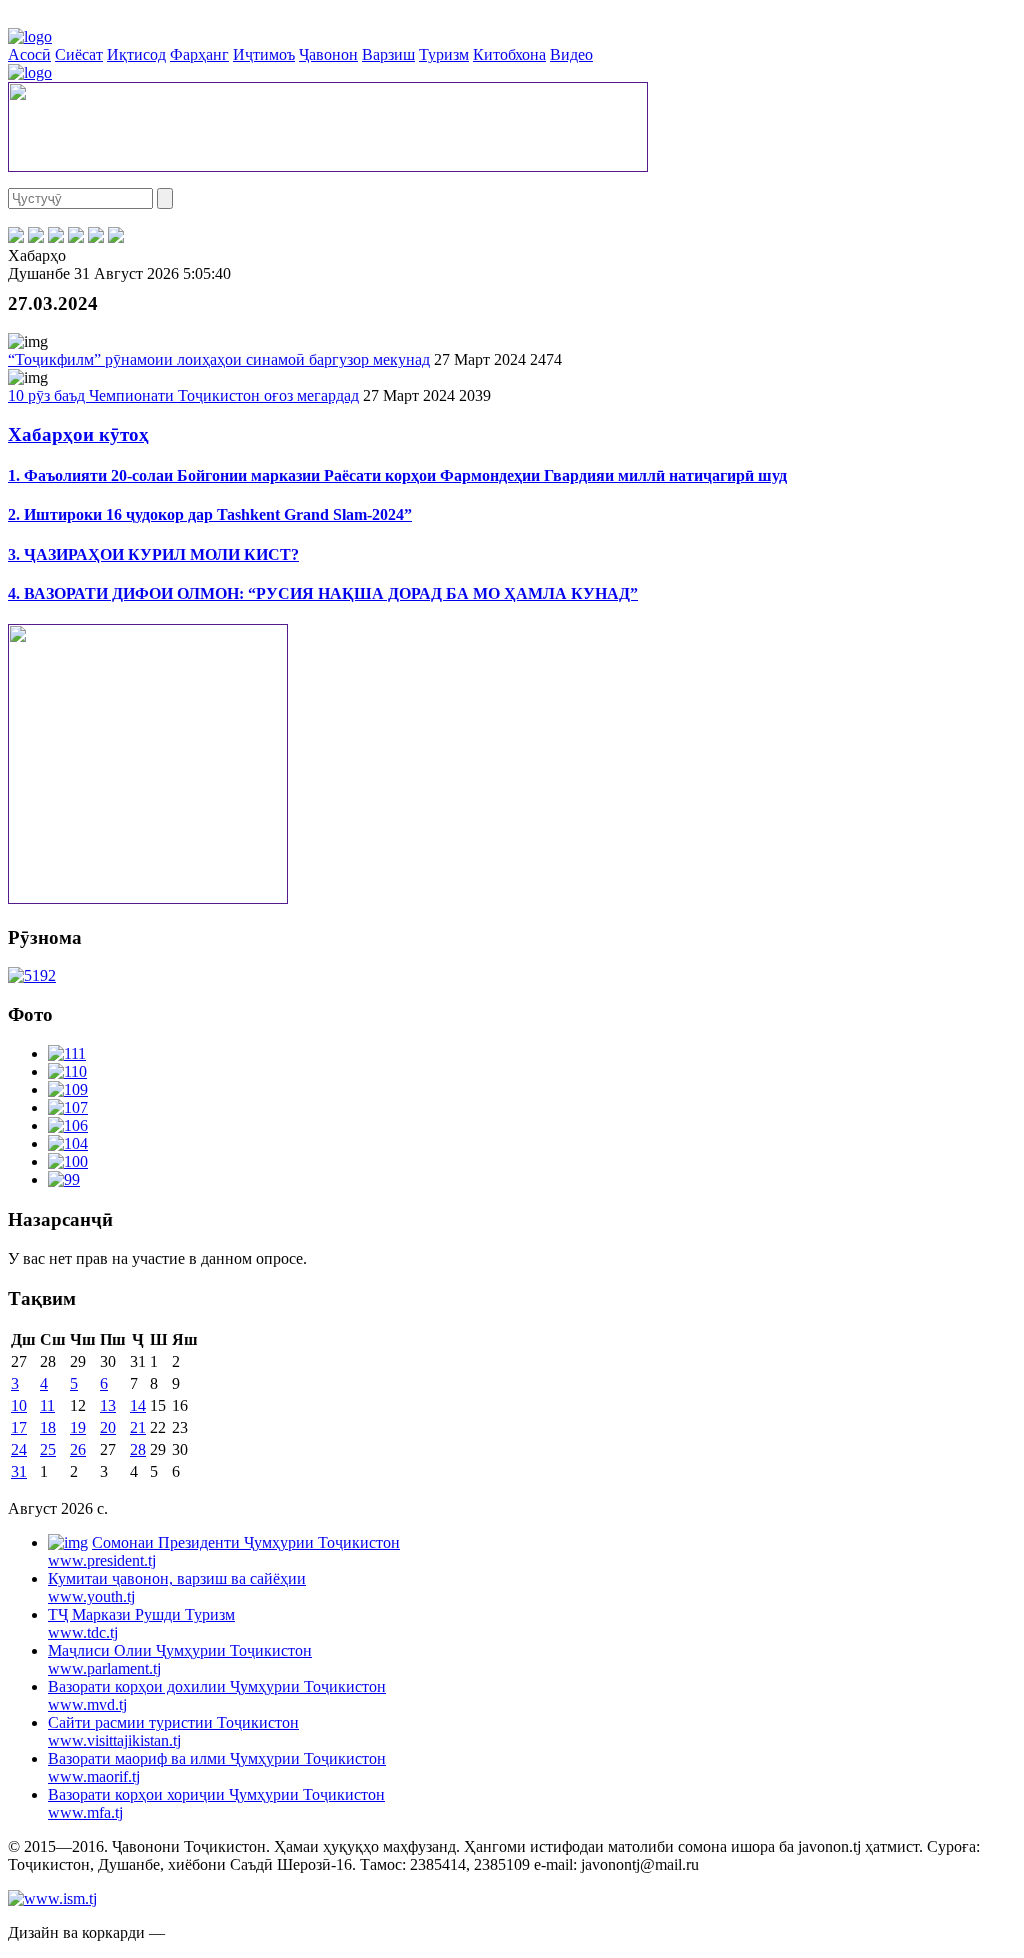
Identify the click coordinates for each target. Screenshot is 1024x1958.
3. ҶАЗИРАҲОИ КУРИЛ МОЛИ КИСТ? (153, 554)
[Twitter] (36, 237)
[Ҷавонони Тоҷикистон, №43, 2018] (32, 975)
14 (138, 1405)
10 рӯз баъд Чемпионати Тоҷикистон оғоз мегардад (183, 395)
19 (78, 1427)
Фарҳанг (199, 54)
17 (19, 1427)
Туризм (444, 54)
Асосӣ (29, 54)
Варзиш (388, 54)
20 (108, 1427)
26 (78, 1449)
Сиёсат (79, 54)
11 (47, 1405)
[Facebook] (16, 237)
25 (48, 1449)
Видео (571, 54)
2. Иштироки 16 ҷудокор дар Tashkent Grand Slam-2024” (210, 514)
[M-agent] (96, 237)
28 (138, 1449)
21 (138, 1427)
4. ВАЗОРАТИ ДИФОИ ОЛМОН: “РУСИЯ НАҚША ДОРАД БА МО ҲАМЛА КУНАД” (323, 593)
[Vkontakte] (56, 237)
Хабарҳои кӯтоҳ (78, 434)
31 (19, 1471)
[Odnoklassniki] (76, 237)
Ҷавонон (328, 54)
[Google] (116, 237)
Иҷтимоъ (264, 54)
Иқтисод (136, 54)
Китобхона (509, 54)
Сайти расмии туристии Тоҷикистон (173, 1731)
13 (108, 1405)
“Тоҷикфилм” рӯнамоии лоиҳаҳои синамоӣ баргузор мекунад (219, 359)
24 (19, 1449)
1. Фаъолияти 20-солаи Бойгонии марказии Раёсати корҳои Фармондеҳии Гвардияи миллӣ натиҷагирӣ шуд (397, 475)
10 (19, 1405)
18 (48, 1427)
